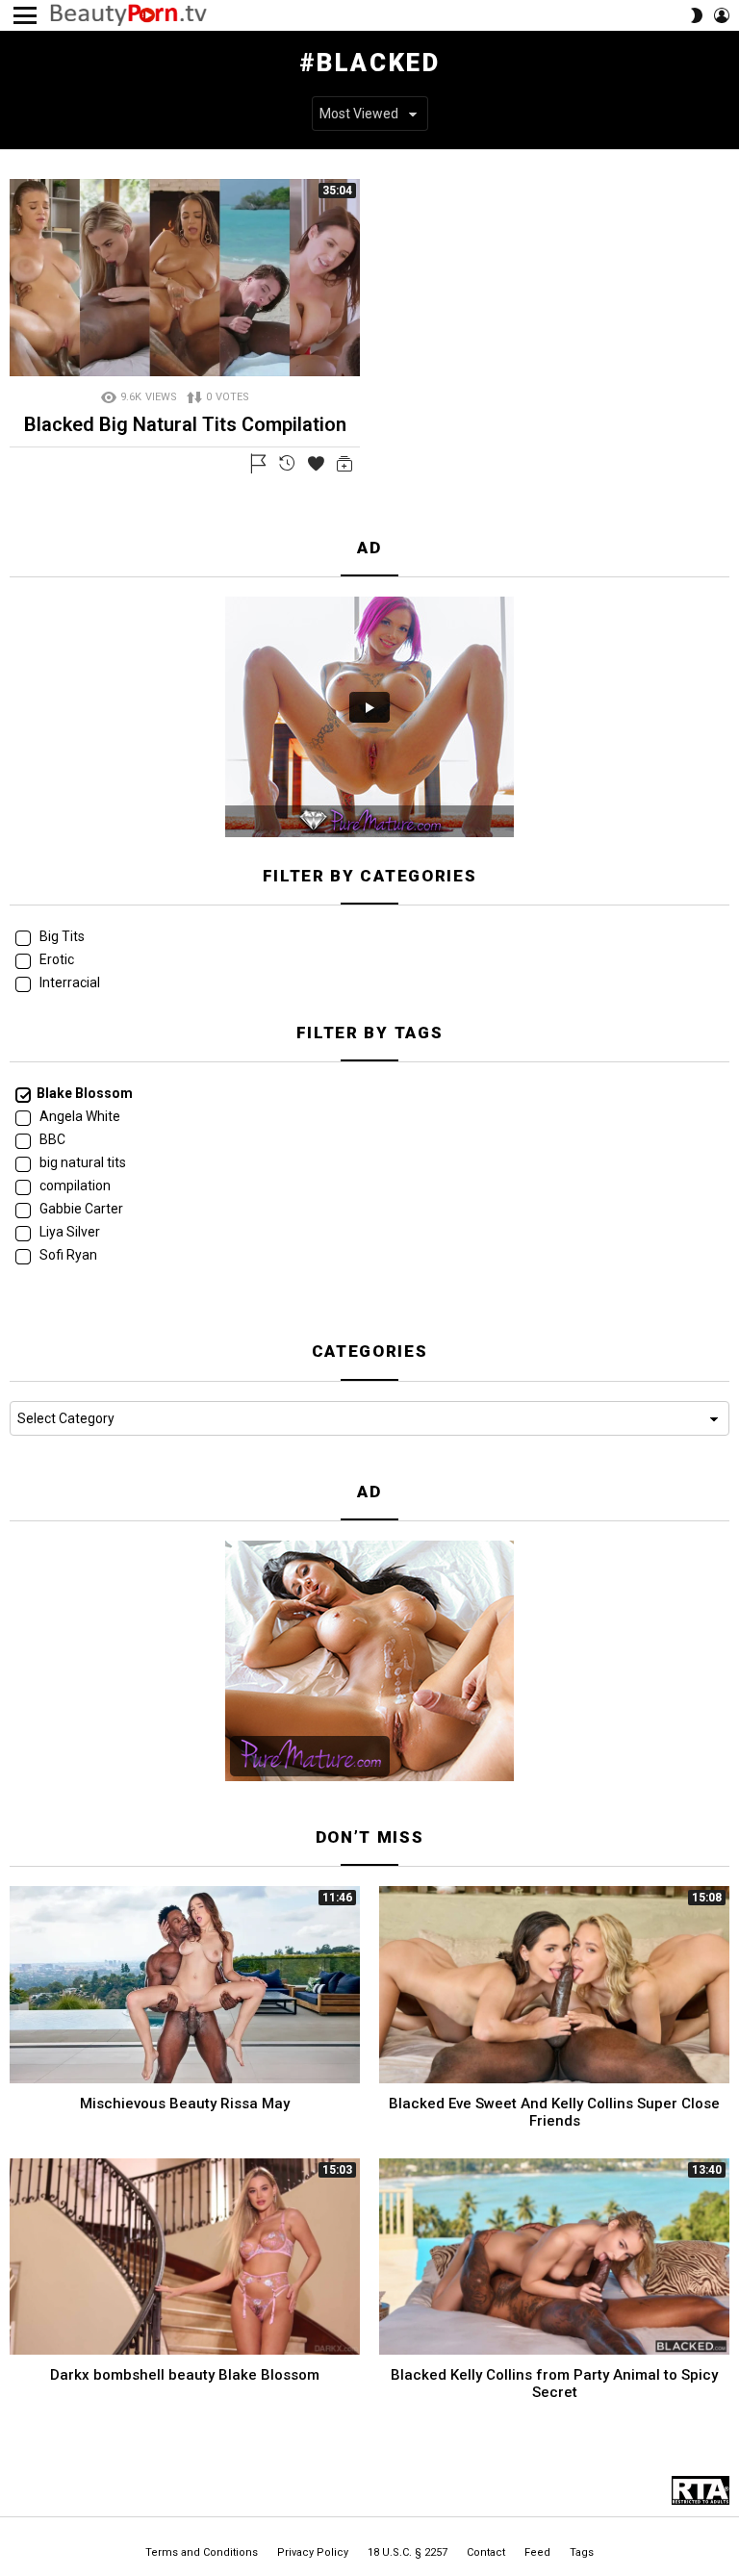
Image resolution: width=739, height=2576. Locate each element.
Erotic (55, 959)
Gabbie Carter (80, 1209)
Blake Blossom (85, 1093)
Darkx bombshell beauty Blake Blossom (185, 2375)
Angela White (78, 1116)
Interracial (68, 982)
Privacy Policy (313, 2552)
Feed (537, 2552)
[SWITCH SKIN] (697, 15)
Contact (486, 2552)
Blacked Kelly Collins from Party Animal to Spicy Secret (554, 2384)
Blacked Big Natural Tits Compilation (185, 424)
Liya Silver (68, 1232)
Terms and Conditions (202, 2552)
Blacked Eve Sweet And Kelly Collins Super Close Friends (554, 2112)
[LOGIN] (722, 15)
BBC (51, 1139)
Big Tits (61, 936)
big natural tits (81, 1162)
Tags (582, 2552)
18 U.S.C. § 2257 (408, 2552)
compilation (74, 1186)
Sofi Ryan (67, 1255)
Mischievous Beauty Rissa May (185, 2104)
